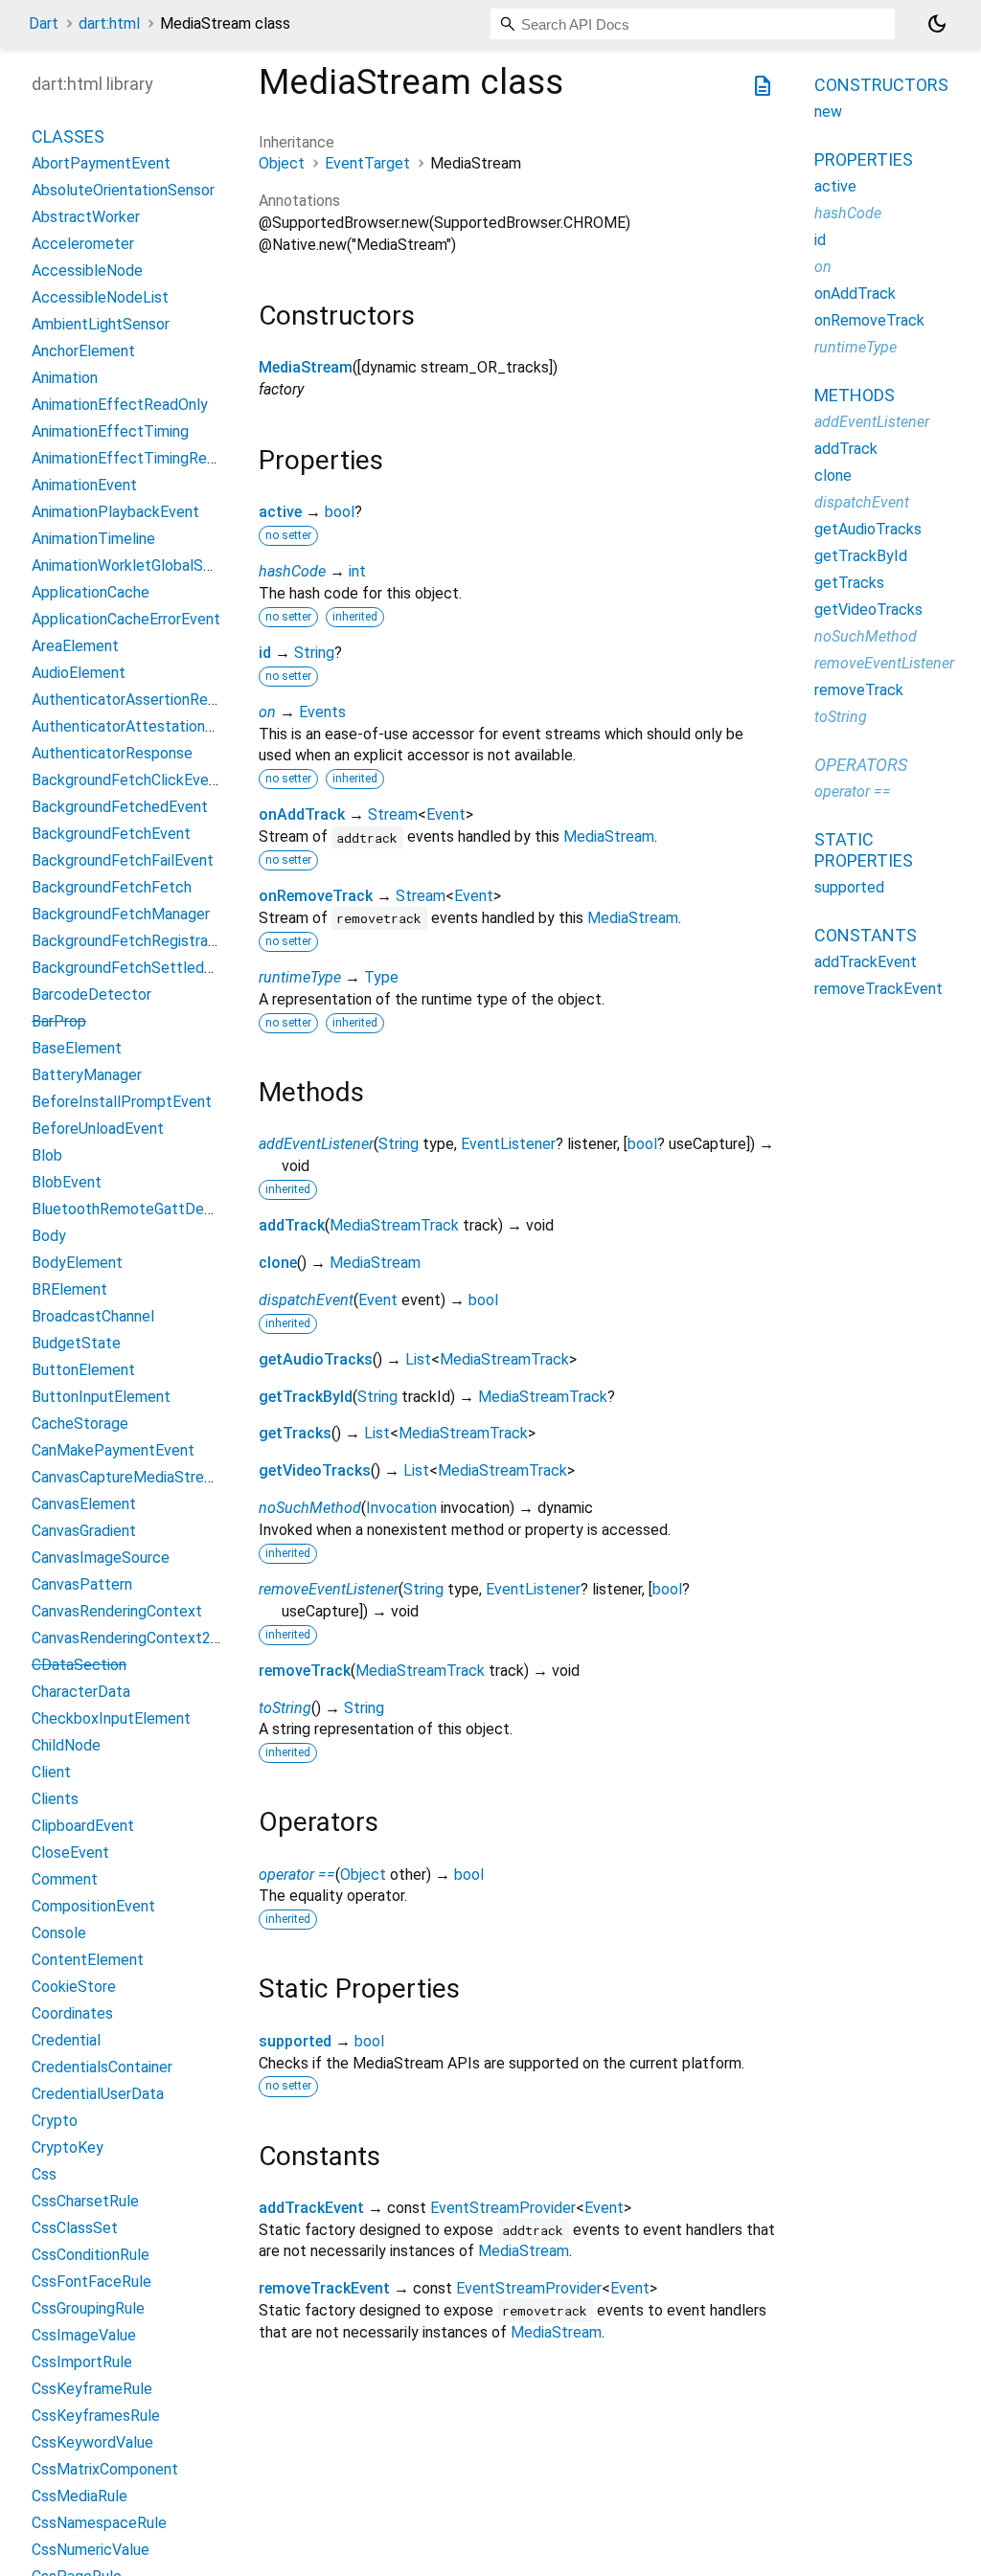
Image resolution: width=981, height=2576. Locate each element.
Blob (47, 1155)
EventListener (508, 1144)
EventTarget (367, 163)
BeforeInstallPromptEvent (122, 1102)
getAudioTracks (316, 1359)
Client (51, 1772)
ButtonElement (83, 1370)
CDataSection (79, 1665)
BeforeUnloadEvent (98, 1129)
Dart (44, 23)
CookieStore (74, 1987)
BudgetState (76, 1343)
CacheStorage (80, 1424)
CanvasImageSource (101, 1558)
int (357, 571)
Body (49, 1236)
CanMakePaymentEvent (113, 1450)
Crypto (55, 2121)
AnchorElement (83, 351)
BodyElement (77, 1263)
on (267, 712)
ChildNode (66, 1745)
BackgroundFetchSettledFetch (138, 968)
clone (278, 1263)
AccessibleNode (87, 271)
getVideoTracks (315, 1470)
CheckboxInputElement (111, 1718)
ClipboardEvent (83, 1826)
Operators (861, 765)
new (828, 112)
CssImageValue (84, 2335)
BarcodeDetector (91, 994)
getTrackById (306, 1397)
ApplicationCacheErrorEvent (126, 619)
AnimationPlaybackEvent (115, 512)
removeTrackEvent (324, 2288)
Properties (864, 159)
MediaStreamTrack (394, 1225)
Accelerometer (83, 244)
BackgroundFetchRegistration (133, 941)
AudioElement (79, 673)
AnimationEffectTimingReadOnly (142, 458)
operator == (297, 1875)
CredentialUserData (98, 2094)
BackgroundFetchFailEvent (123, 860)
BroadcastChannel (93, 1316)
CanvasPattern (82, 1584)
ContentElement (88, 1960)
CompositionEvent (93, 1906)
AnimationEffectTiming (110, 431)
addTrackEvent (311, 2208)
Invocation (401, 1508)
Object (282, 163)
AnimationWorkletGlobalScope (135, 565)
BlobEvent (67, 1182)
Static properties (864, 850)
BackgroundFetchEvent (111, 834)
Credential (66, 2040)
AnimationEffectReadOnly (120, 405)
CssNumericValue (91, 2550)
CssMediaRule (80, 2496)
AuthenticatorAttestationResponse (152, 726)
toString (285, 1708)
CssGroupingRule (88, 2308)
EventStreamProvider (503, 2208)
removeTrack (305, 1671)
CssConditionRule (91, 2255)
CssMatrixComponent (105, 2469)
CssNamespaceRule (99, 2523)
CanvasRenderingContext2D (126, 1638)
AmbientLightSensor (101, 324)
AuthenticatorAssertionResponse (144, 700)
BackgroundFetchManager (121, 914)
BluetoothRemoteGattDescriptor (144, 1209)
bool (340, 512)
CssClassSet (75, 2228)
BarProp (59, 1021)
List (418, 1359)
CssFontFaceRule (91, 2282)
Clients (55, 1799)
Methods (855, 395)
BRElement (69, 1289)
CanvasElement (84, 1504)
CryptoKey (68, 2147)
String (314, 653)
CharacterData (81, 1692)
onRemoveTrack (316, 896)
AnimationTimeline (93, 539)
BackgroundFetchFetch (112, 887)
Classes (68, 136)
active (280, 512)
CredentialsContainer (102, 2067)
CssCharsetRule (85, 2201)
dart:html (109, 23)
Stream (393, 814)
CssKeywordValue (92, 2442)
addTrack (292, 1225)
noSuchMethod (310, 1508)
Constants (866, 935)
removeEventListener (329, 1589)
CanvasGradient (84, 1531)
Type (381, 977)
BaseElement (77, 1048)
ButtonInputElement (101, 1397)
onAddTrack (302, 814)
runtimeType (300, 977)
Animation (65, 378)
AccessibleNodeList (100, 297)
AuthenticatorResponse (112, 753)
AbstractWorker (86, 217)
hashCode (292, 571)
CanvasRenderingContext (117, 1611)
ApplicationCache (91, 592)
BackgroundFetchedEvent (120, 807)
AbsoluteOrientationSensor (123, 190)
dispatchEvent (306, 1300)
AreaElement (75, 646)
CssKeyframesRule (96, 2416)
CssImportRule (82, 2362)
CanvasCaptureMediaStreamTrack (147, 1477)
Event (446, 814)
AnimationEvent (84, 485)
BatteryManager (87, 1075)
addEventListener (316, 1144)
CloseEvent (70, 1853)
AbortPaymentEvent (101, 163)
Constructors (881, 85)
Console (59, 1933)
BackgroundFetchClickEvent (127, 780)
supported (295, 2041)
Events (322, 712)
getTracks (295, 1433)
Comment (65, 1879)
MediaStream (306, 367)
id (265, 653)
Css (44, 2174)
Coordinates (72, 2013)
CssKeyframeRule (92, 2389)
